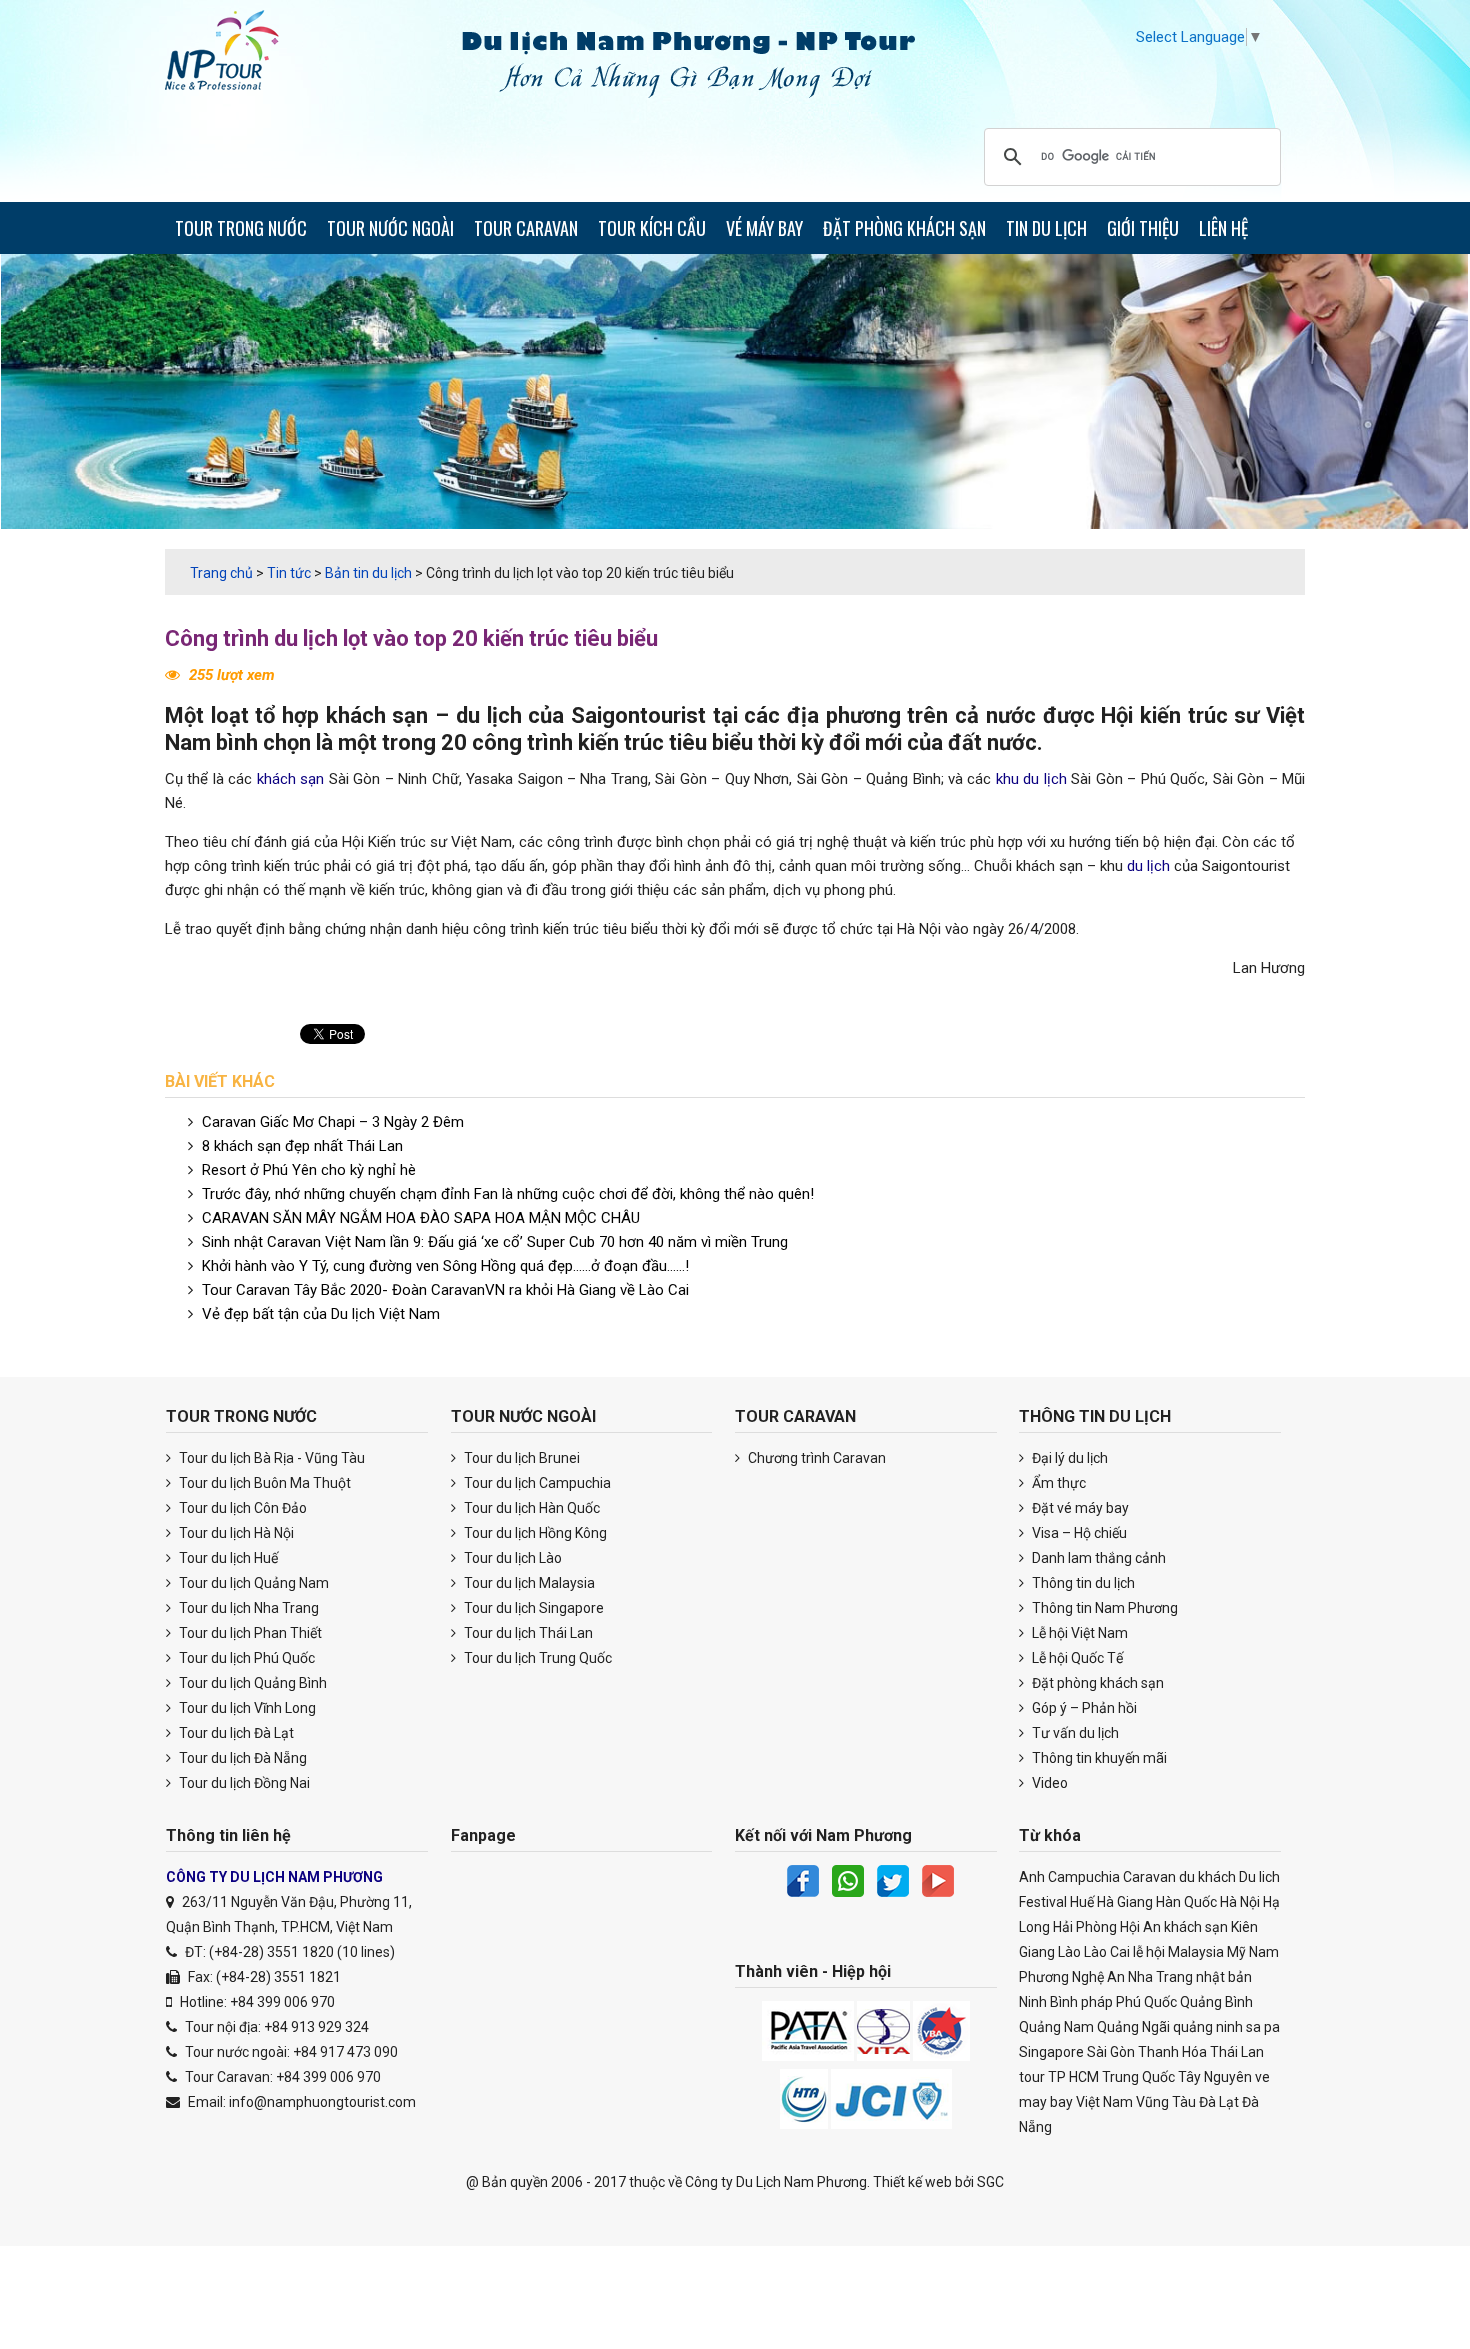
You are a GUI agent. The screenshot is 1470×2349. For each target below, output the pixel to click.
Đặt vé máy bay (1079, 1508)
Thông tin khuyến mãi (1098, 1758)
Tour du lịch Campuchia (536, 1483)
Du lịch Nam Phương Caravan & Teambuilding (240, 55)
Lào (1069, 1952)
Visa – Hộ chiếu (1078, 1533)
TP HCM (1073, 2077)
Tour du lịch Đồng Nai (243, 1783)
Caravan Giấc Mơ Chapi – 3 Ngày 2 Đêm (333, 1122)
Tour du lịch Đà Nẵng (241, 1758)
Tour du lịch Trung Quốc (536, 1658)
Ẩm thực (1057, 1483)
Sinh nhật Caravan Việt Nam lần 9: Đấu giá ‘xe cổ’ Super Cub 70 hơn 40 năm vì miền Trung (495, 1242)
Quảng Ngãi (1133, 2027)
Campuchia (1084, 1877)
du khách (1207, 1877)
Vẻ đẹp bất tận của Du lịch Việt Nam (321, 1314)
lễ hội (1149, 1952)
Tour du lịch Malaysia (528, 1583)
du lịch (489, 715)
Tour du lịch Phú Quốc (245, 1658)
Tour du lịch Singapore (532, 1608)
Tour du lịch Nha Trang (247, 1608)
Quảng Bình (1216, 2002)
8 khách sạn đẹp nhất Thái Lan (302, 1146)
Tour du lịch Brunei (520, 1458)
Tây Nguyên (1215, 2077)
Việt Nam (1104, 2102)
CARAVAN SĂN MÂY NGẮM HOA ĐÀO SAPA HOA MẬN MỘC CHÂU (421, 1218)
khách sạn (377, 715)
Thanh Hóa (1172, 2052)
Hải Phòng (1085, 1927)
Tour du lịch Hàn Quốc (530, 1508)
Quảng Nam (1056, 2027)
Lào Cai (1107, 1952)
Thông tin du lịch (1082, 1583)
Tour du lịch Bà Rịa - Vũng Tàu (270, 1458)
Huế (1082, 1902)
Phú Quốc (1146, 2002)
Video (1048, 1783)
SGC (990, 2182)
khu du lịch (1031, 779)
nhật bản (1224, 1977)
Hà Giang (1125, 1902)
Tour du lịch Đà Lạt (235, 1733)
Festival (1043, 1902)
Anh (1032, 1877)
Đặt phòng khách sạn (1096, 1683)
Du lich (1259, 1877)
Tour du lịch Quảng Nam (252, 1583)
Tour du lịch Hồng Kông (534, 1533)
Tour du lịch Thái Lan (527, 1633)
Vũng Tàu (1166, 2102)
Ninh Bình (1048, 2002)
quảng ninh (1208, 2027)
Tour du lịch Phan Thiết (249, 1633)
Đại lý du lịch (1068, 1458)
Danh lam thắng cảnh (1097, 1558)
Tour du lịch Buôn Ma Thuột (263, 1483)
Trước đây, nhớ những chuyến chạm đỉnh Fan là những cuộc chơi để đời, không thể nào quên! (508, 1194)
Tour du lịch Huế (227, 1558)
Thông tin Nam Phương (1103, 1608)
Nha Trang (1160, 1977)
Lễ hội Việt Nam (1078, 1633)
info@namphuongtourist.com (322, 2102)
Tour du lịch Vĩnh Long (246, 1708)
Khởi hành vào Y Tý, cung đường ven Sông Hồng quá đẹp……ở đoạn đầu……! (445, 1266)
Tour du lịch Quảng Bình (251, 1683)
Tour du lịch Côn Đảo (241, 1508)
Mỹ (1236, 1952)
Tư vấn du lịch (1074, 1733)
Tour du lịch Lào (511, 1558)
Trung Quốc (1138, 2077)
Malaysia (1196, 1952)
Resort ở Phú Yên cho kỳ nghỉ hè (309, 1170)
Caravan (1149, 1877)
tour (1032, 2077)
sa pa (1263, 2027)
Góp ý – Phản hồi (1083, 1708)
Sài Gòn (1111, 2052)
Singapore (1051, 2052)
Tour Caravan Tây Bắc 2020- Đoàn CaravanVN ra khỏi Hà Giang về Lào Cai (445, 1290)
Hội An (1140, 1927)
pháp (1097, 2002)
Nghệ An (1098, 1977)
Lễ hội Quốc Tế (1076, 1658)
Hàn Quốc (1186, 1902)
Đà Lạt (1219, 2102)
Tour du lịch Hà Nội (235, 1533)
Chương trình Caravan (815, 1458)
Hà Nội (1240, 1902)
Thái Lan (1237, 2052)
